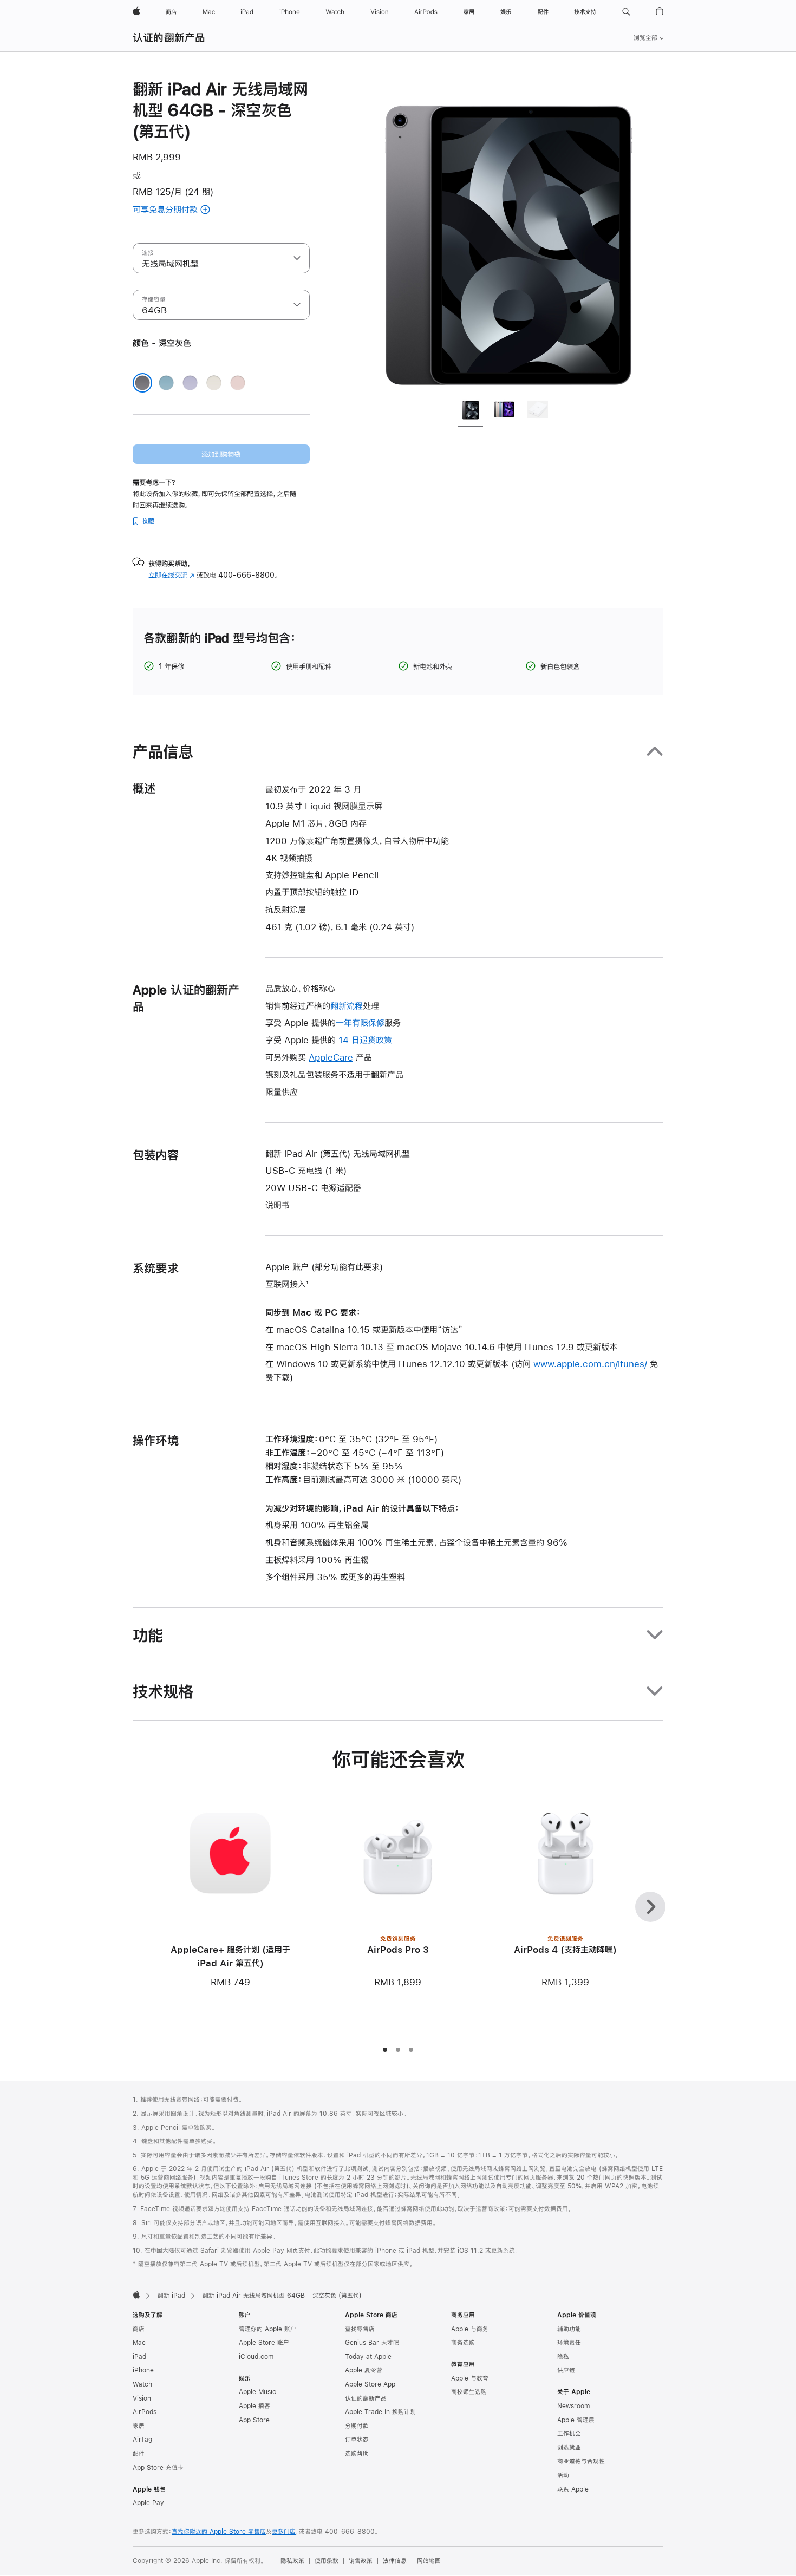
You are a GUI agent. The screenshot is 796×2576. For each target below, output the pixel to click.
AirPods (145, 2412)
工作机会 (569, 2434)
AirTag (142, 2440)
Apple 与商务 (470, 2329)
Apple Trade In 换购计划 (380, 2412)
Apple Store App (370, 2384)
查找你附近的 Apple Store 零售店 (219, 2532)
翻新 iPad (171, 2296)
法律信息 (395, 2561)
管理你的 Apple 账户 (267, 2329)
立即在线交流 (171, 575)
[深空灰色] (142, 383)
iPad (139, 2357)
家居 (139, 2426)
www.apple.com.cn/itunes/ (590, 1364)
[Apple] (136, 2294)
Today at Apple (368, 2357)
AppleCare (331, 1057)
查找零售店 (360, 2329)
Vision (142, 2398)
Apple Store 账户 (264, 2343)
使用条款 (327, 2561)
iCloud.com (256, 2357)
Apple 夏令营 (364, 2370)
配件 (139, 2454)
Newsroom (573, 2406)
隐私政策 (292, 2561)
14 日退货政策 (365, 1040)
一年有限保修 (360, 1022)
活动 (563, 2475)
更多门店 (284, 2532)
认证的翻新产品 (169, 38)
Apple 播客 (255, 2406)
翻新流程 (347, 1006)
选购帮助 (357, 2454)
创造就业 (569, 2448)
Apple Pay (148, 2503)
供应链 (566, 2370)
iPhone (143, 2370)
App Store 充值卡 (158, 2468)
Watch (142, 2384)
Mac (139, 2343)
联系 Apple (573, 2489)
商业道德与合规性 (581, 2461)
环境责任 (569, 2343)
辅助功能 (569, 2329)
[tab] (471, 411)
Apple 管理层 (576, 2420)
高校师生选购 (469, 2392)
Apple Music (257, 2392)
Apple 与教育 (470, 2378)
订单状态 (357, 2440)
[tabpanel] (508, 234)
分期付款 (357, 2426)
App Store (254, 2420)
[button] (626, 12)
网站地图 (429, 2561)
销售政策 (361, 2561)
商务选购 (463, 2343)
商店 (139, 2329)
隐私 (563, 2357)
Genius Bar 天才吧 (372, 2343)
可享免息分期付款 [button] (190, 210)
